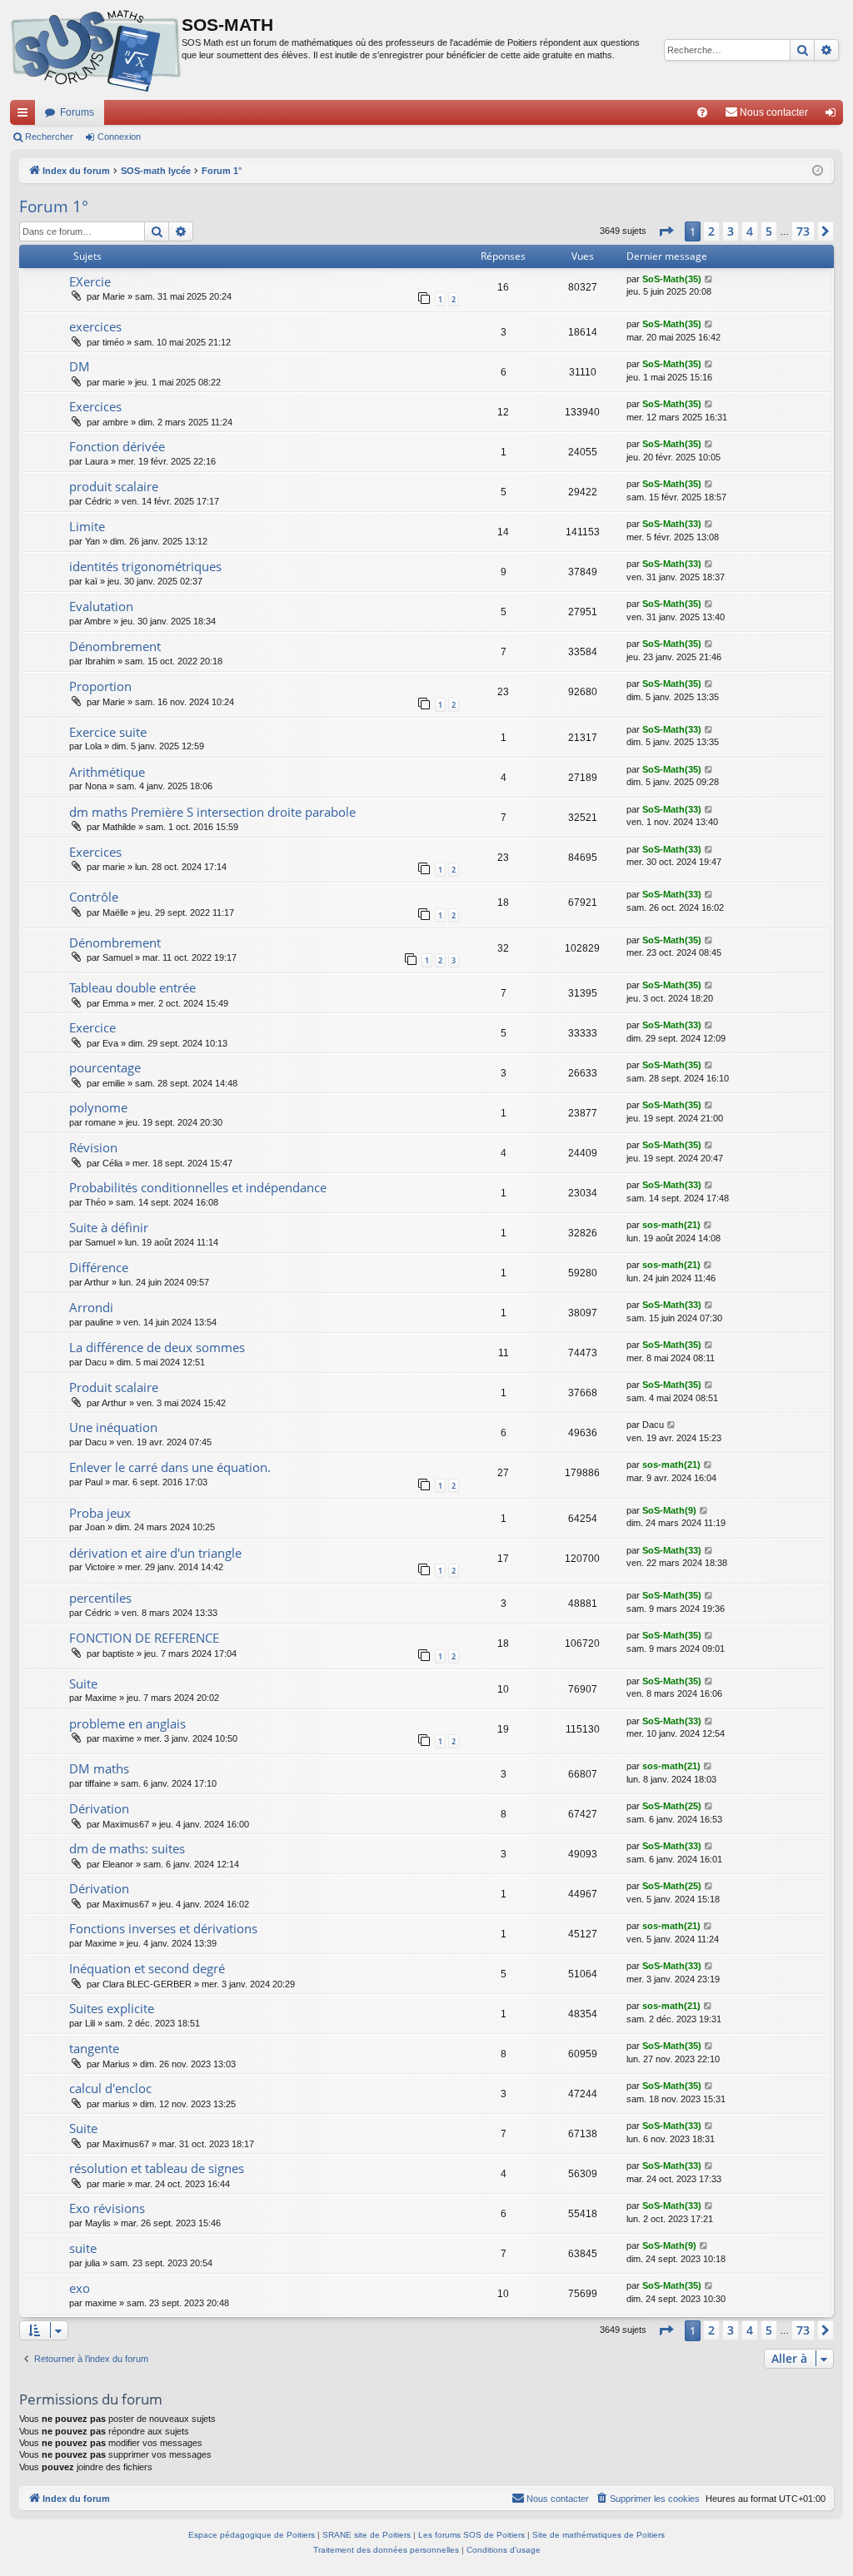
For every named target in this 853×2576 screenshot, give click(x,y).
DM (80, 366)
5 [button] (769, 231)
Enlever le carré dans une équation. (170, 1467)
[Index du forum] (96, 50)
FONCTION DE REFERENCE (144, 1638)
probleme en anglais (127, 1723)
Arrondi (91, 1307)
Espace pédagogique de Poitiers (252, 2535)
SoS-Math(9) (669, 1510)
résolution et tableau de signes (157, 2168)
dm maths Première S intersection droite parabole (212, 812)
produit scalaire (114, 486)
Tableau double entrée (132, 987)
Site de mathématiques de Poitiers (599, 2535)
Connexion (119, 137)
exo (80, 2288)
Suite (83, 1683)
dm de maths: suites (127, 1848)
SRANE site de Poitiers (367, 2535)
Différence (99, 1267)
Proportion (100, 686)
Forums (77, 112)
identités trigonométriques (145, 566)
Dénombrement (115, 646)
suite (83, 2248)
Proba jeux (100, 1513)
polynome (98, 1107)
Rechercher (49, 137)
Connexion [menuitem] (834, 116)
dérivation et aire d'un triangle (155, 1553)
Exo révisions (107, 2208)
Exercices (95, 406)
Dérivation (99, 1808)
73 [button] (803, 231)
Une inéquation (113, 1427)
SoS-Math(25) (672, 1806)
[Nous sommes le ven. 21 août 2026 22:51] (818, 171)
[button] (666, 231)
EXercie (90, 281)
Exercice (92, 1027)
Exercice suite (108, 732)
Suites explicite (112, 2008)
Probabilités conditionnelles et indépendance (198, 1187)
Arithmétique (107, 772)
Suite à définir (109, 1227)
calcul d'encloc (110, 2088)
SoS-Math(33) (672, 524)
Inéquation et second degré (147, 1968)
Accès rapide (26, 116)
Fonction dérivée (117, 446)
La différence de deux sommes (157, 1347)
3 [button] (731, 231)
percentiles (100, 1598)
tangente (94, 2048)
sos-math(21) (671, 1225)
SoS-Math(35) (672, 279)
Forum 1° (54, 206)
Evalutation (101, 606)
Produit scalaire (114, 1387)
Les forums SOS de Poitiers (471, 2535)
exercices (95, 326)
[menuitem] (702, 112)
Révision (93, 1147)
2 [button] (711, 231)
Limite (87, 526)
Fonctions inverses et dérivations (163, 1928)
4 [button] (750, 231)
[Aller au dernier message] (709, 279)
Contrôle (94, 897)
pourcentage (105, 1067)
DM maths (99, 1768)
